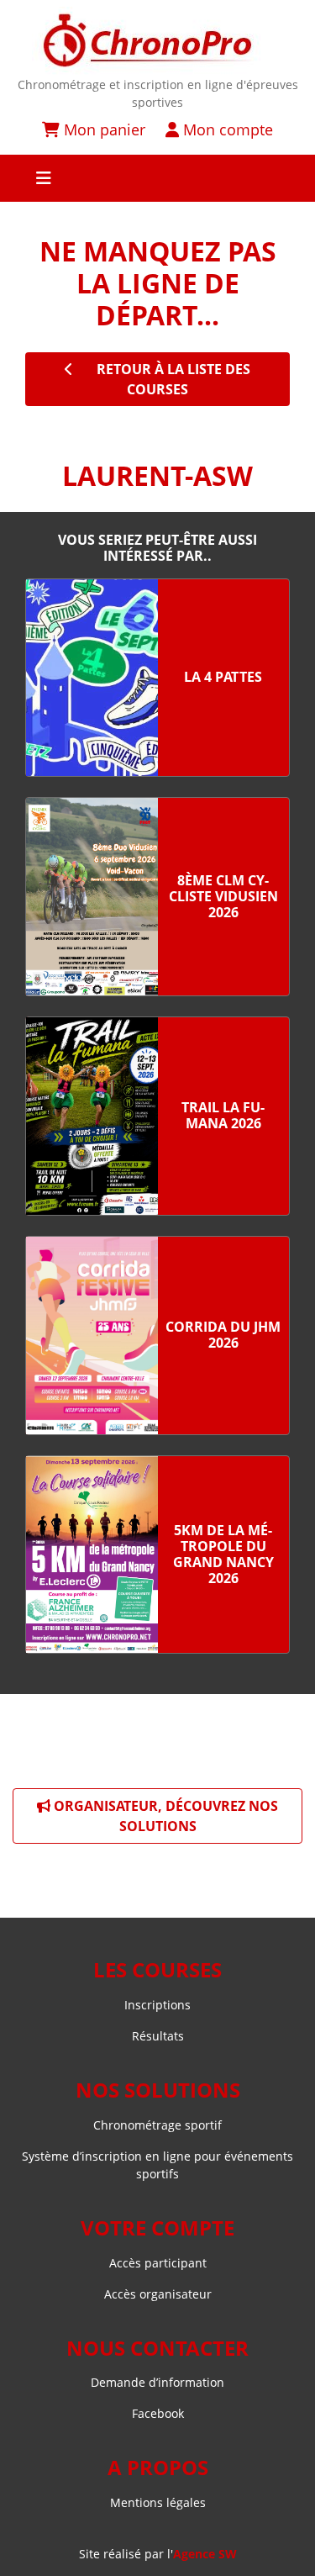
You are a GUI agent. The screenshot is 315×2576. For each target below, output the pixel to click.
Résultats (158, 2036)
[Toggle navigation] (157, 178)
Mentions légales (158, 2502)
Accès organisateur (158, 2294)
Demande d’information (157, 2382)
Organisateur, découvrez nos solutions (164, 1816)
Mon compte (226, 129)
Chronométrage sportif (157, 2125)
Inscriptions (157, 2005)
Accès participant (158, 2263)
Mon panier (102, 129)
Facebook (158, 2413)
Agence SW (205, 2554)
